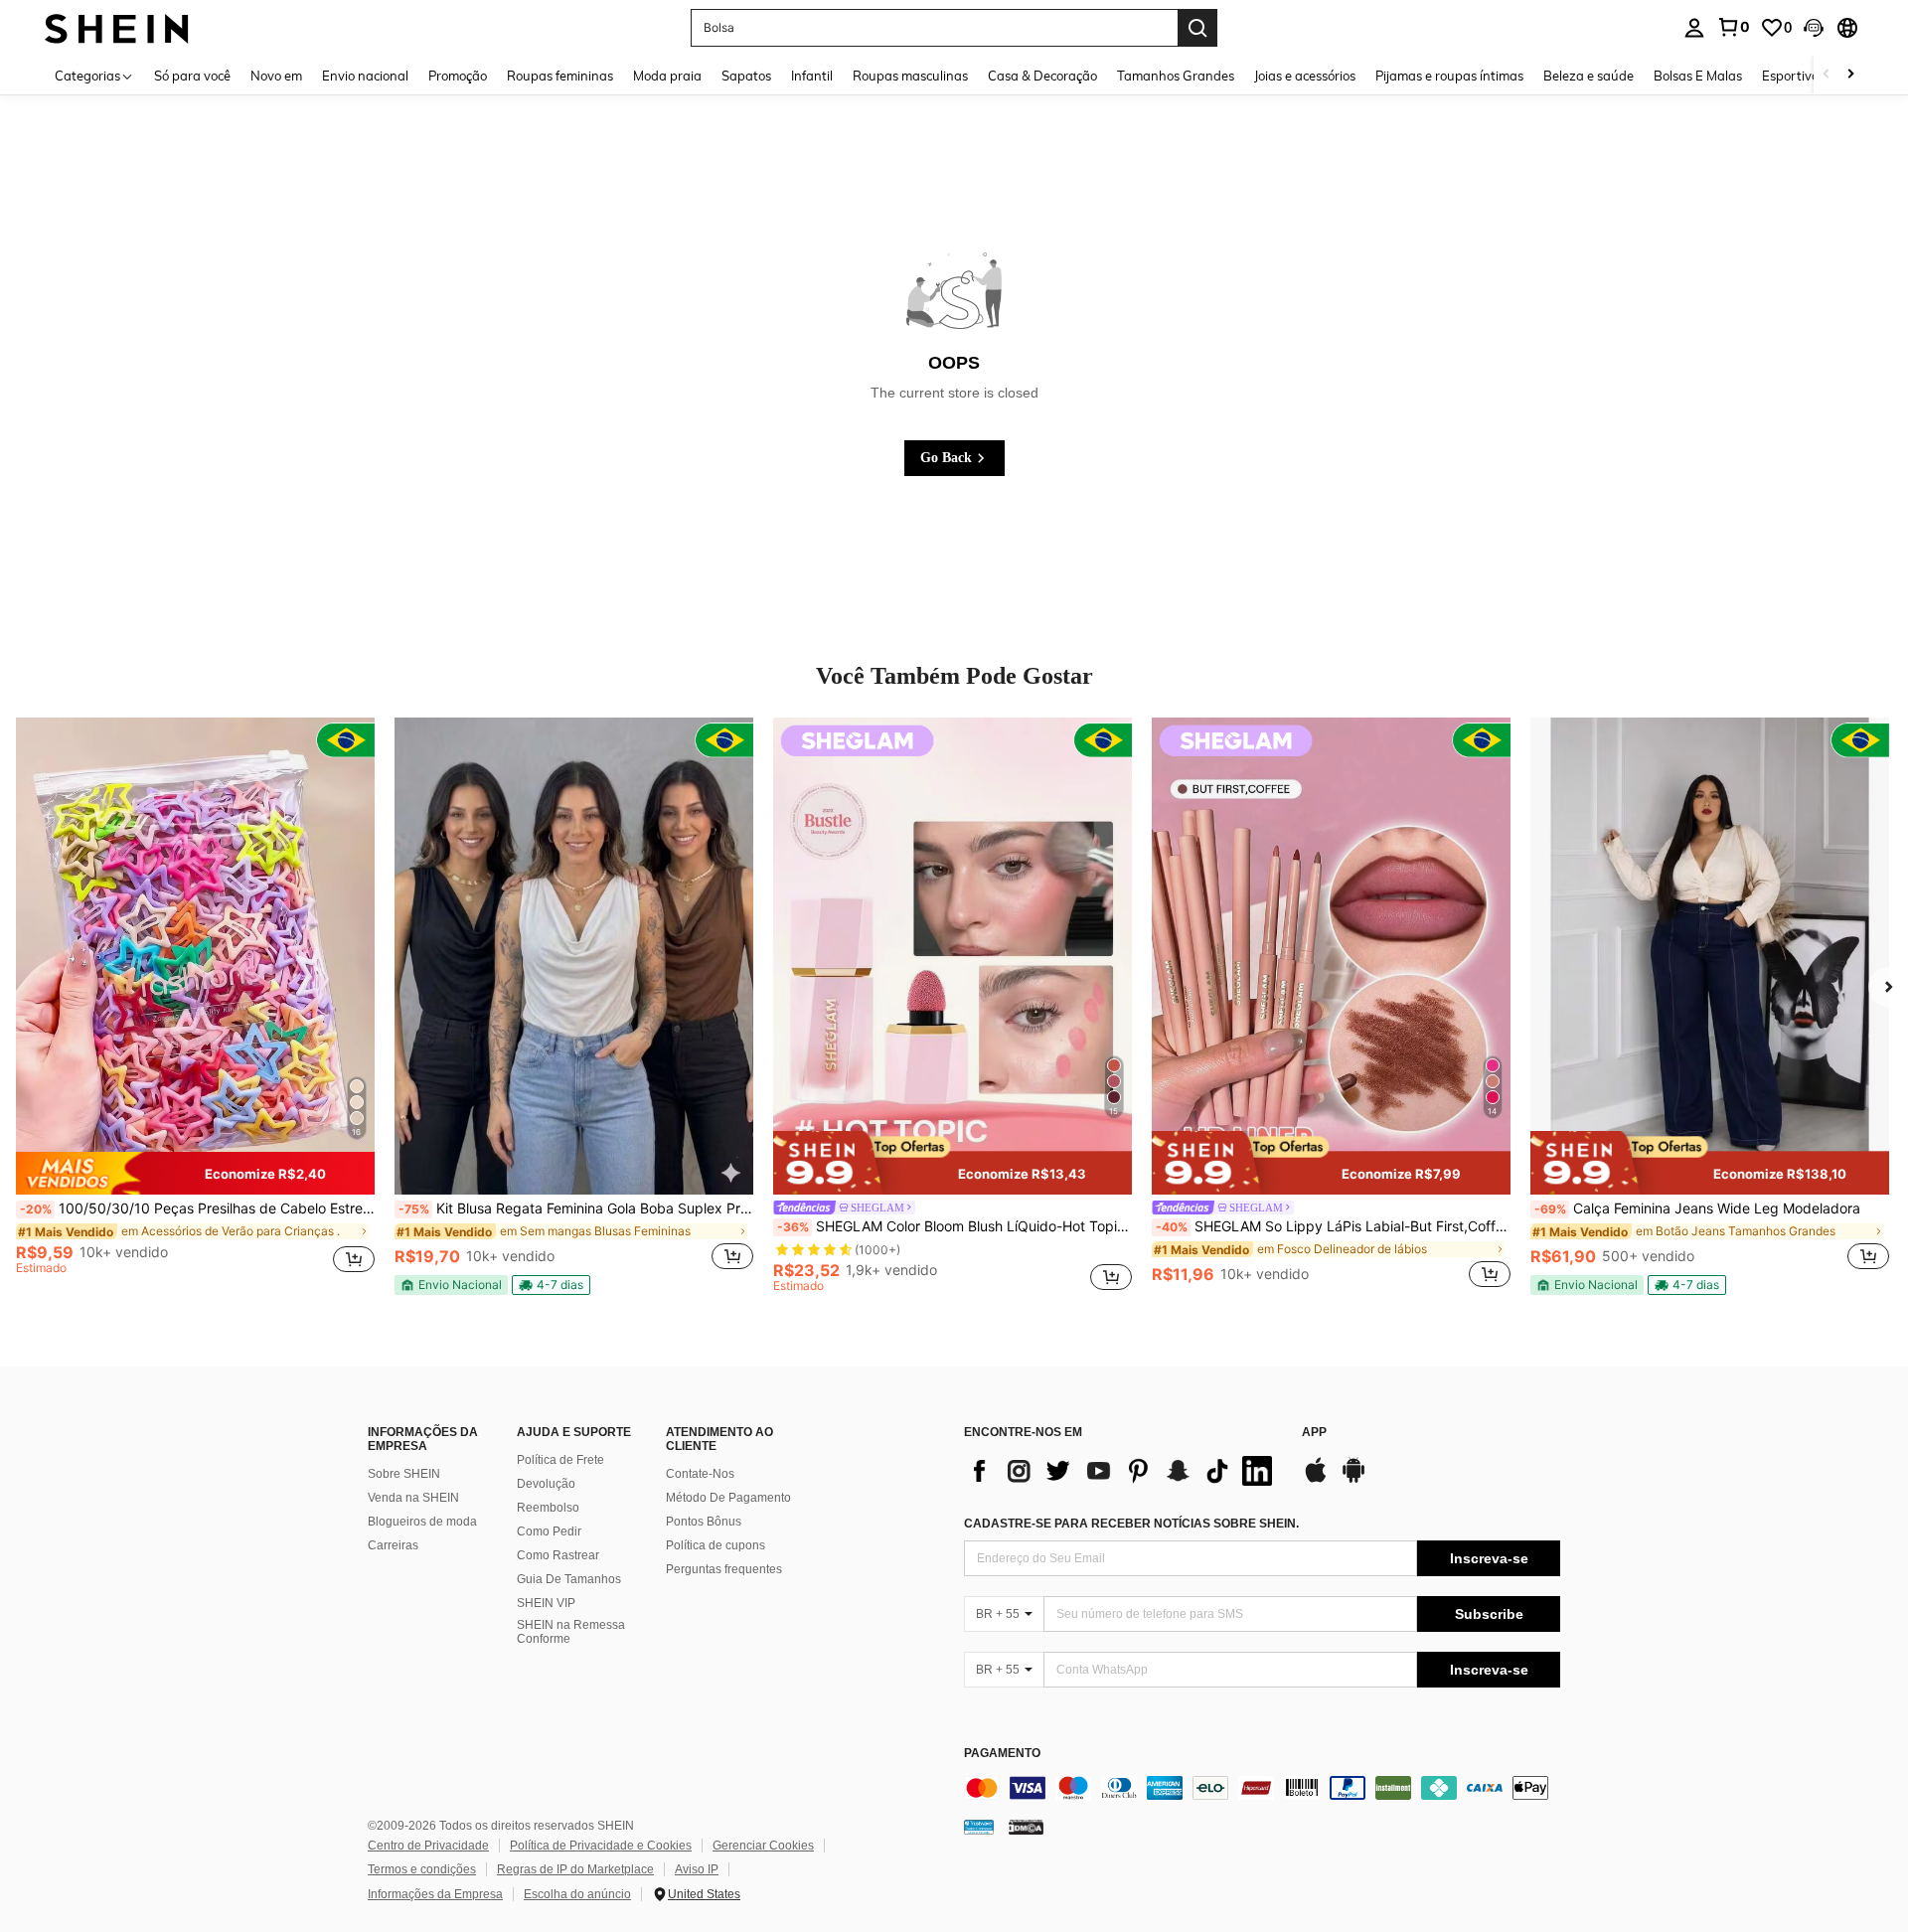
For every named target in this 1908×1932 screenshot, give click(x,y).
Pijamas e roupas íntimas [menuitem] (1449, 76)
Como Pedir (549, 1531)
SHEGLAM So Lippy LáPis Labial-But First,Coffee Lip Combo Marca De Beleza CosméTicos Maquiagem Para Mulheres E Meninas (1333, 1226)
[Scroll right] (1850, 75)
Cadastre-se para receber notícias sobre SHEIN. (1131, 1524)
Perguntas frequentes (724, 1569)
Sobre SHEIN (404, 1474)
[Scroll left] (1827, 75)
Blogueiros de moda (422, 1522)
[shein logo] (117, 27)
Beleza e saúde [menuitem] (1589, 76)
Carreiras (393, 1545)
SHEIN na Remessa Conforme (571, 1632)
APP (1314, 1433)
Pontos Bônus (704, 1522)
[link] (1733, 27)
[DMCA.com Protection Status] (1026, 1827)
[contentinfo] (1262, 1788)
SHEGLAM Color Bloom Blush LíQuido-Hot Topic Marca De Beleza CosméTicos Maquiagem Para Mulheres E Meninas (954, 1226)
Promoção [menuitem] (458, 76)
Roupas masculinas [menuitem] (910, 76)
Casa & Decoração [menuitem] (1042, 76)
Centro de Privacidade (428, 1846)
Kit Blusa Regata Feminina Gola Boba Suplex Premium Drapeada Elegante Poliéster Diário (576, 1208)
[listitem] (195, 1005)
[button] (1814, 28)
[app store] (1316, 1480)
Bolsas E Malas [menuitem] (1698, 76)
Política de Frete (560, 1460)
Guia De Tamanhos (569, 1579)
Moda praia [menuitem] (667, 76)
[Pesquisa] (1197, 28)
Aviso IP (697, 1869)
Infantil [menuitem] (812, 76)
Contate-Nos (700, 1474)
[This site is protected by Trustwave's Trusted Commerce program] (979, 1827)
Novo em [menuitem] (276, 76)
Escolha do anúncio (577, 1894)
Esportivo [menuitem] (1790, 76)
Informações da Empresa (435, 1894)
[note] (195, 1173)
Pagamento (1002, 1754)
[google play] (1353, 1480)
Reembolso (548, 1508)
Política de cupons (715, 1545)
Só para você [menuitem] (192, 76)
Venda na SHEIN (413, 1498)
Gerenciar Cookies (763, 1846)
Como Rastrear (558, 1555)
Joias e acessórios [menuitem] (1305, 76)
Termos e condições (422, 1869)
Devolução (546, 1484)
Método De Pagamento (728, 1498)
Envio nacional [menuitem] (365, 76)
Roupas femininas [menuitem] (560, 76)
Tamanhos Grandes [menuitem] (1176, 76)
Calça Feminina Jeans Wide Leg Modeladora (1697, 1208)
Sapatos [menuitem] (746, 76)
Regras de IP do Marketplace (575, 1869)
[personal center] (1694, 28)
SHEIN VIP (546, 1603)
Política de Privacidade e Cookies (601, 1846)
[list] (1123, 1471)
